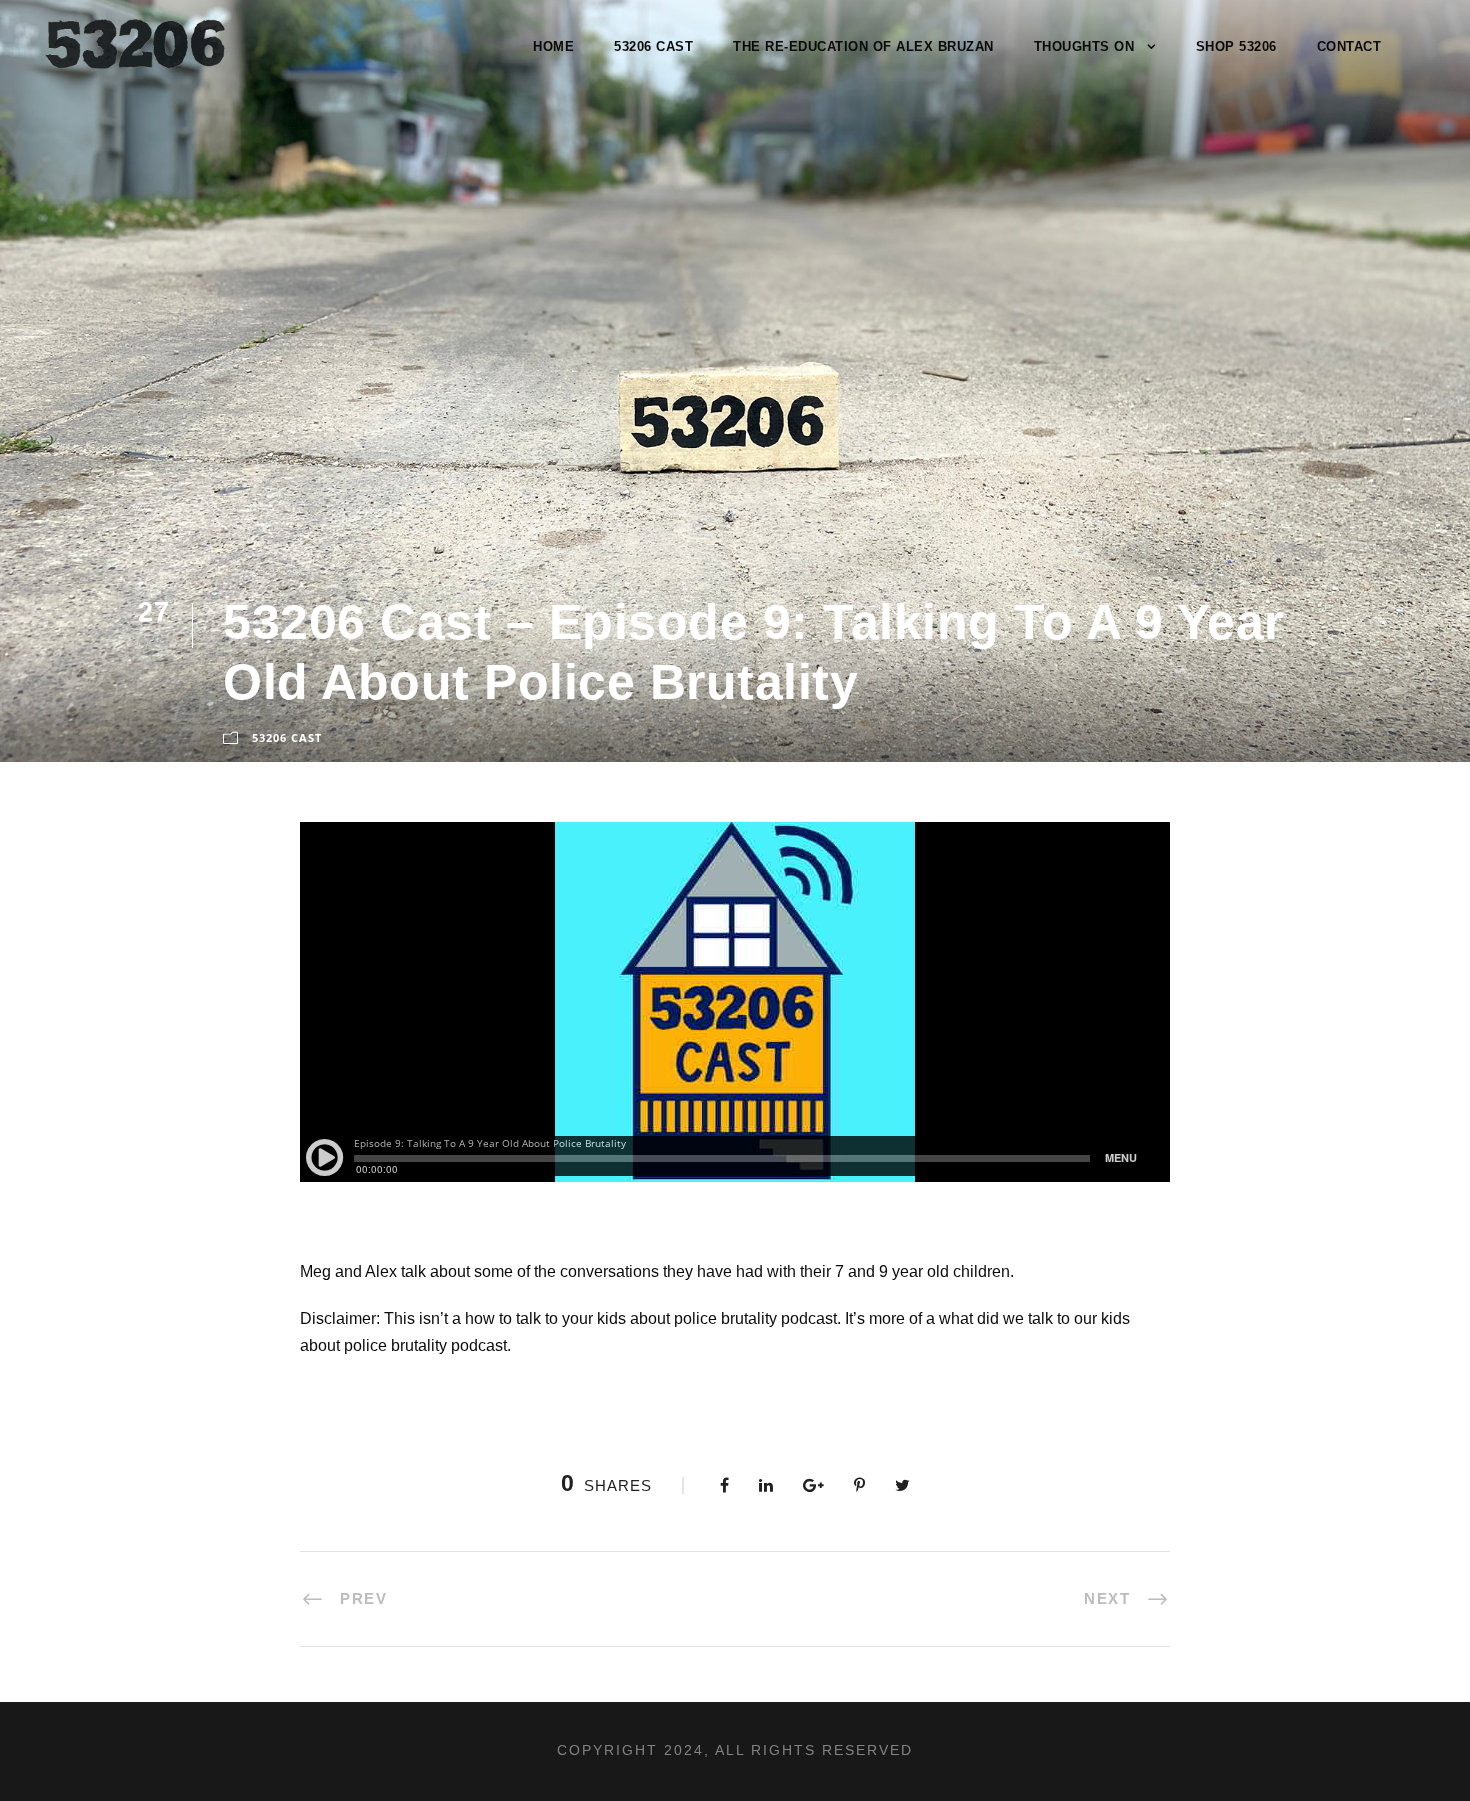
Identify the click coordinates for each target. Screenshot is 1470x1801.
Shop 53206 (1236, 46)
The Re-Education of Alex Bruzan (863, 46)
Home (553, 46)
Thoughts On (1084, 46)
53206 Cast (653, 46)
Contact (1349, 46)
